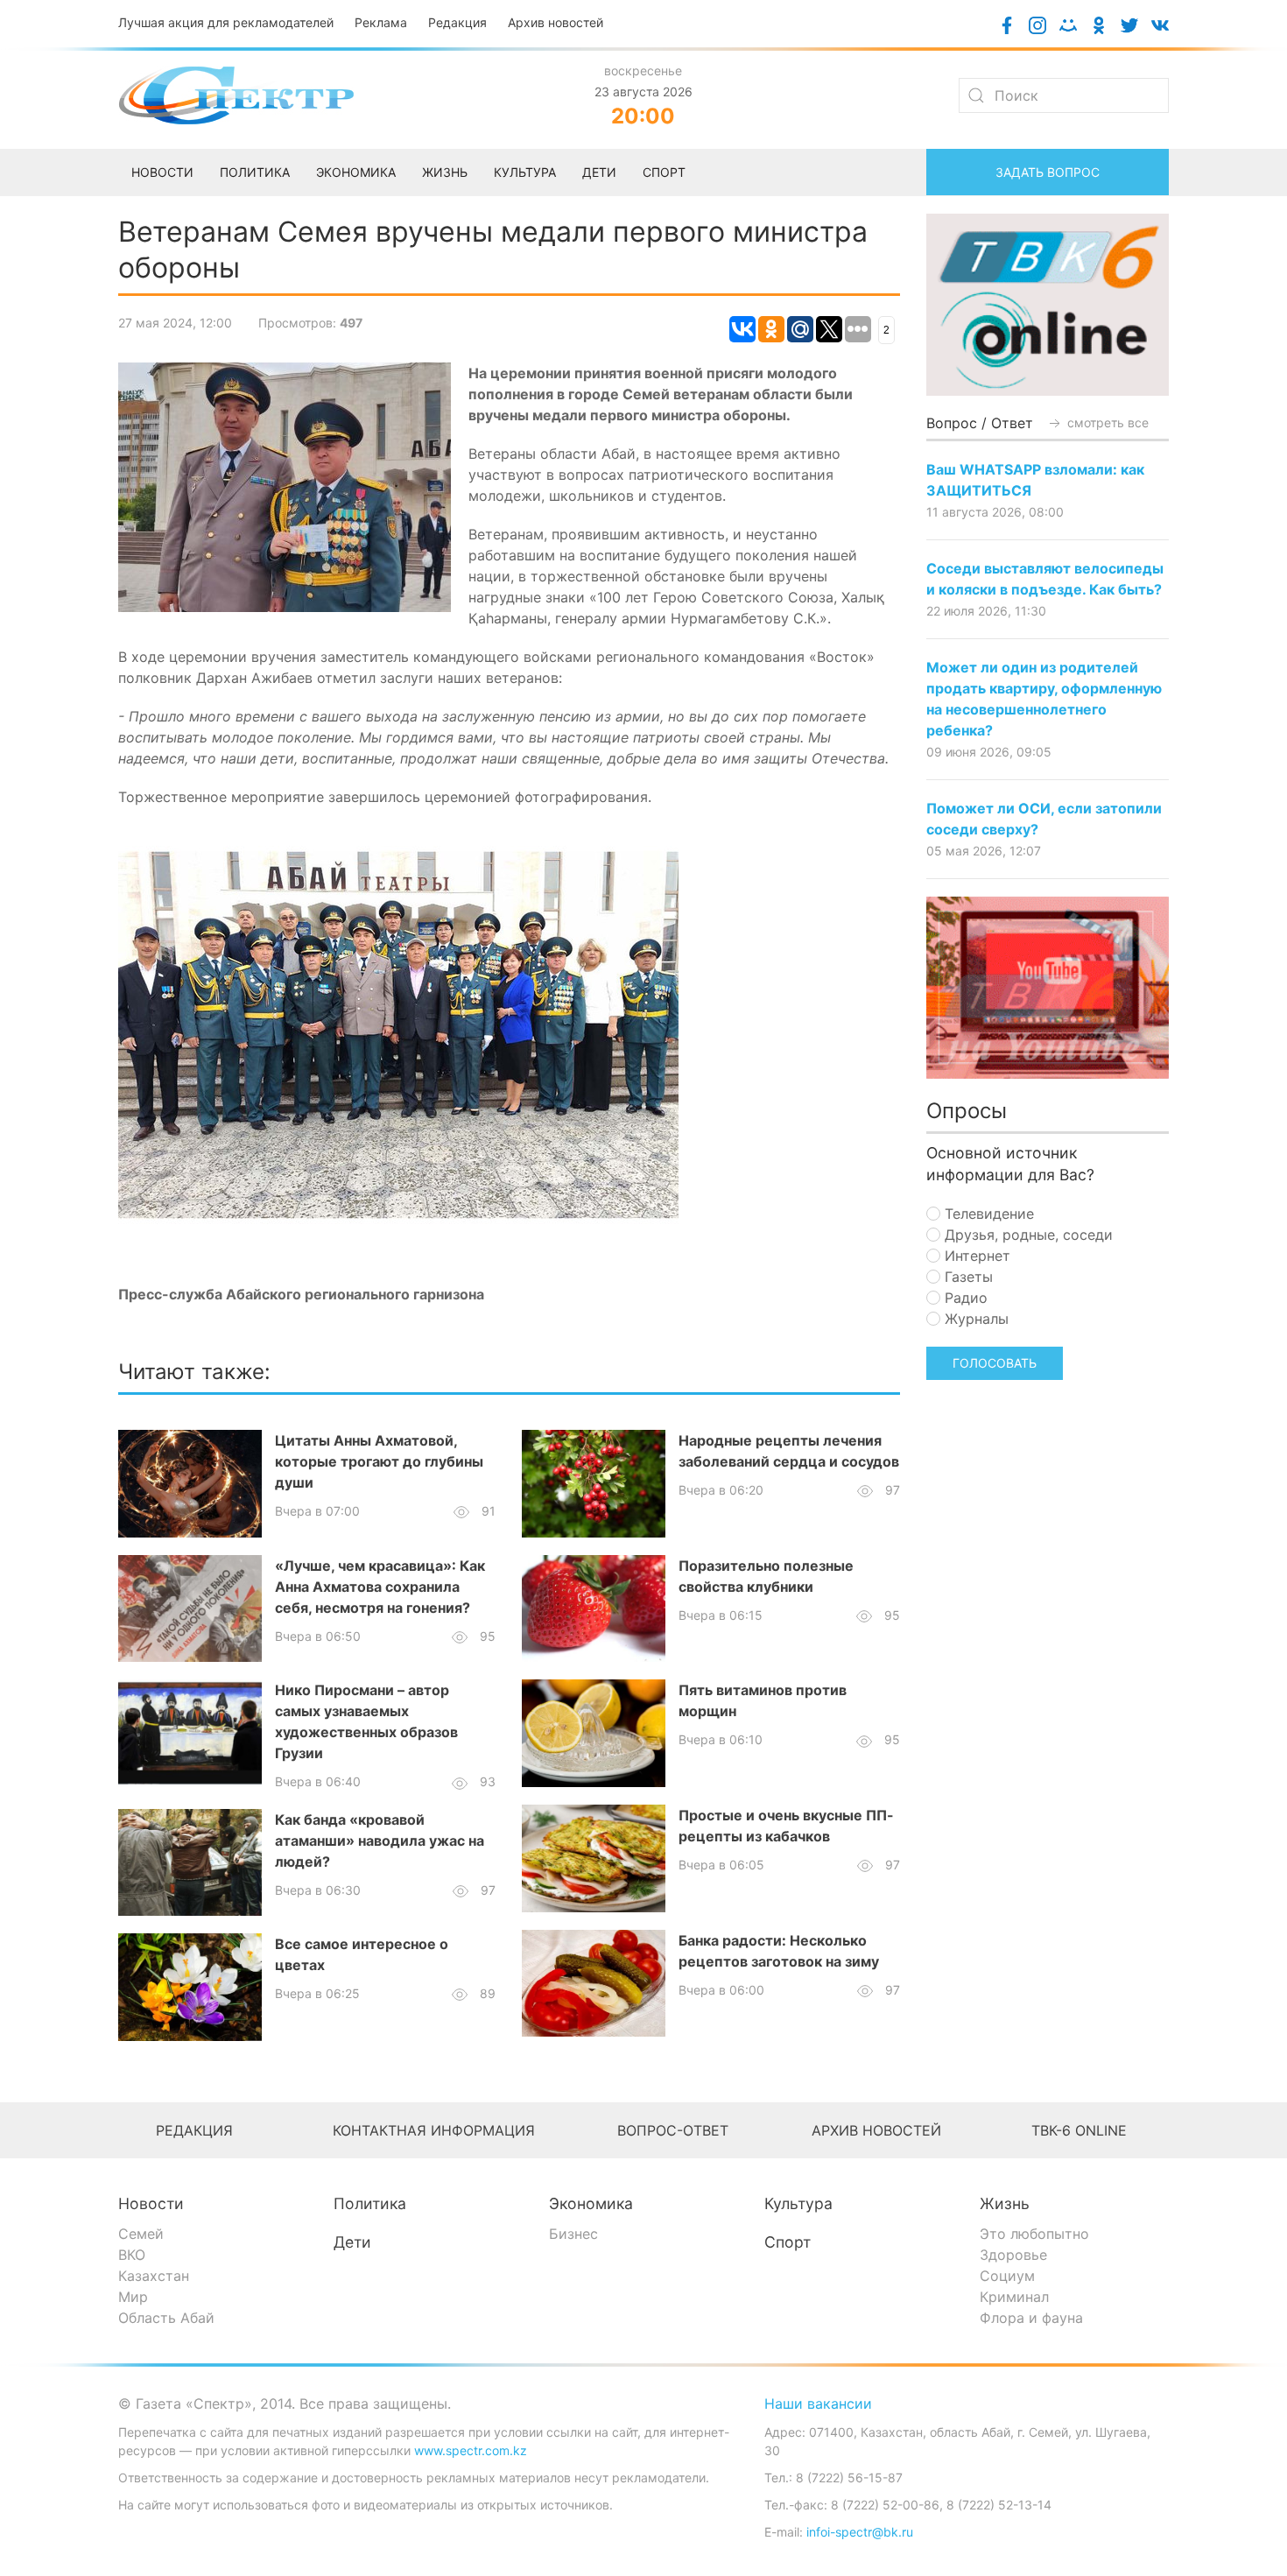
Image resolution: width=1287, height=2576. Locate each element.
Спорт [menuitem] (664, 172)
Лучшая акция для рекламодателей (226, 22)
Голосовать (995, 1363)
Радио (964, 1298)
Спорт (788, 2242)
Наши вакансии (818, 2404)
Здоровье (1013, 2255)
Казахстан (154, 2276)
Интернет (975, 1256)
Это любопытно (1034, 2234)
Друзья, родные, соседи (1027, 1235)
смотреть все (1106, 422)
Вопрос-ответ (673, 2130)
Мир (133, 2297)
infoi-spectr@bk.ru (860, 2532)
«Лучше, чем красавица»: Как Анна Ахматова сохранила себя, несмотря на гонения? (380, 1587)
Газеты (967, 1277)
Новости (151, 2203)
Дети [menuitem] (599, 172)
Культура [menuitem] (525, 172)
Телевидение (987, 1214)
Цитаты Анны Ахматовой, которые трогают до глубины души (379, 1461)
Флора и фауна (1031, 2318)
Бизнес (573, 2234)
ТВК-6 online (1079, 2130)
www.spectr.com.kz (471, 2450)
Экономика (591, 2203)
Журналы (974, 1319)
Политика (370, 2203)
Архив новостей (556, 22)
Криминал (1014, 2297)
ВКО (132, 2255)
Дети (352, 2242)
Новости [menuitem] (162, 172)
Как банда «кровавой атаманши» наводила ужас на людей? (380, 1841)
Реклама (381, 22)
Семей (141, 2234)
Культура (798, 2203)
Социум (1007, 2276)
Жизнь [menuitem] (445, 172)
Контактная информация (434, 2130)
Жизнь (1005, 2203)
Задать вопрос (1048, 172)
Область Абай (166, 2318)
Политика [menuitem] (255, 172)
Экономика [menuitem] (356, 172)
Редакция (457, 22)
